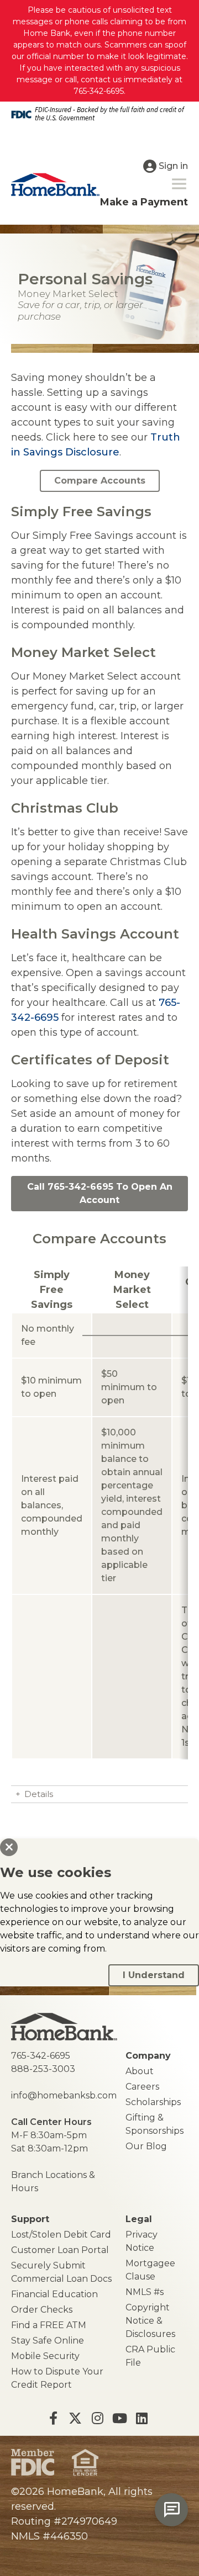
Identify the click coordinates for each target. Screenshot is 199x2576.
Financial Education (54, 2294)
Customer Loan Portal (60, 2250)
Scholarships (153, 2102)
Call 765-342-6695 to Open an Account (100, 1193)
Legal (139, 2219)
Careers (142, 2087)
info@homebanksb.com (64, 2095)
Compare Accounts (100, 481)
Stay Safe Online (48, 2341)
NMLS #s (145, 2292)
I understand (154, 1975)
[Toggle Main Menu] (179, 184)
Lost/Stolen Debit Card (61, 2235)
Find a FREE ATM (49, 2325)
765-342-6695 (41, 2056)
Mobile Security (45, 2356)
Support (30, 2219)
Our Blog (146, 2146)
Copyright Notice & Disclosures (150, 2321)
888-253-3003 (43, 2069)
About (140, 2071)
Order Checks (42, 2310)
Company (148, 2056)
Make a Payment (144, 202)
